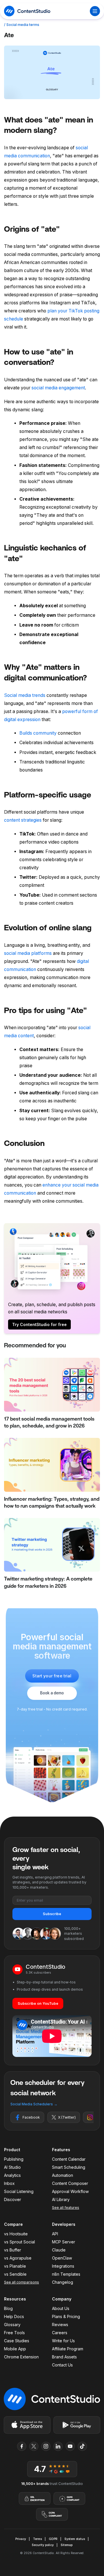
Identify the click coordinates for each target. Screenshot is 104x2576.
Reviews (60, 2325)
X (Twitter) (67, 2117)
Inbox (9, 2183)
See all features (66, 2208)
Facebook (31, 2117)
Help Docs (14, 2316)
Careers (60, 2333)
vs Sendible (15, 2274)
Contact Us (62, 2365)
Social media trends (25, 695)
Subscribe (52, 1914)
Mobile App (15, 2349)
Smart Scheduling (69, 2167)
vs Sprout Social (19, 2242)
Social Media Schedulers (34, 2104)
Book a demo (52, 1693)
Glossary (12, 2325)
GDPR (53, 2539)
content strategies (23, 820)
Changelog (63, 2282)
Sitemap (67, 2545)
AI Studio (12, 2167)
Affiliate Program (68, 2349)
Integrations (63, 2266)
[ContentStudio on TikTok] (82, 2446)
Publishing (14, 2159)
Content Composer (70, 2183)
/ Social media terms (22, 25)
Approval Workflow (70, 2191)
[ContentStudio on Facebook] (22, 2446)
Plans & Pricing (66, 2316)
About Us (61, 2308)
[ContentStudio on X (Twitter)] (34, 2446)
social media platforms (28, 953)
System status (75, 2539)
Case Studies (17, 2341)
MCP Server (64, 2242)
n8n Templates (66, 2274)
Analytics (12, 2175)
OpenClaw (62, 2258)
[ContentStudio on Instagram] (46, 2446)
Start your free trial (52, 1676)
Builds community (38, 733)
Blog (8, 2308)
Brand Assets (64, 2357)
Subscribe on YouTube (38, 2003)
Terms (37, 2539)
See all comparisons (22, 2282)
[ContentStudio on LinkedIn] (58, 2446)
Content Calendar (69, 2159)
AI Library (61, 2199)
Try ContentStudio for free (39, 1324)
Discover (13, 2199)
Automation (63, 2175)
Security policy (43, 2545)
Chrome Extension (21, 2357)
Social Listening (19, 2191)
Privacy (21, 2539)
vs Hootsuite (16, 2234)
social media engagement (58, 388)
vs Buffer (13, 2250)
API (55, 2234)
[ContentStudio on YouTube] (70, 2446)
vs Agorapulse (18, 2258)
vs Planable (15, 2266)
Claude (59, 2250)
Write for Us (63, 2341)
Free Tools (14, 2333)
